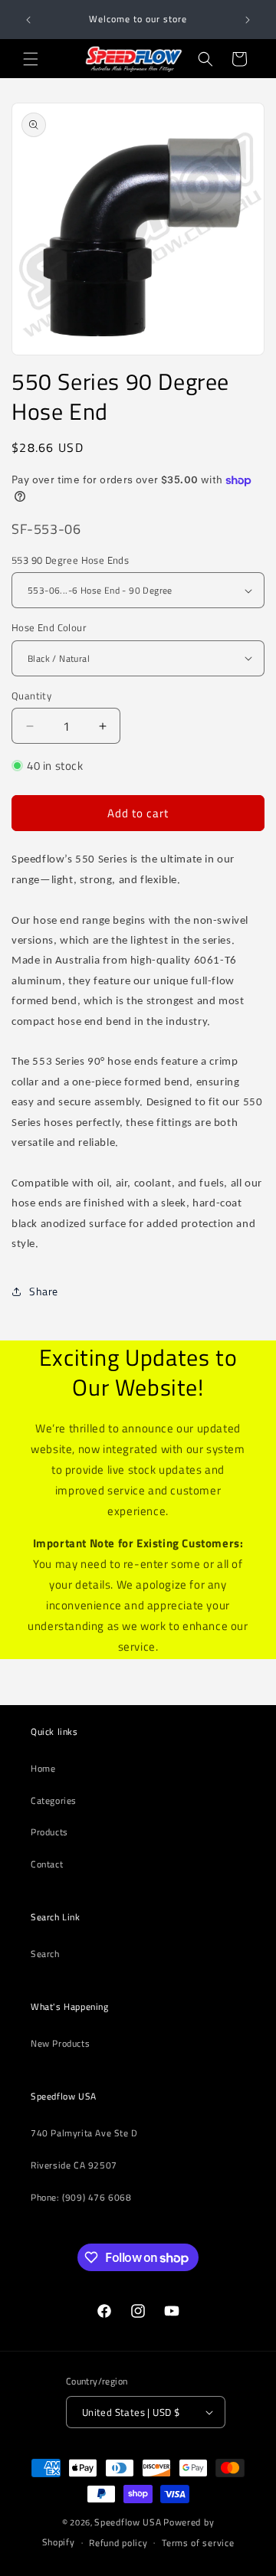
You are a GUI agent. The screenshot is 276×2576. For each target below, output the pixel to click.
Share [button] (44, 1291)
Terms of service (198, 2543)
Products (49, 1832)
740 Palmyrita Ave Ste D (84, 2133)
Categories (54, 1800)
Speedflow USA (128, 2522)
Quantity (31, 696)
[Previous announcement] (28, 20)
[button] (31, 59)
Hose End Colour (49, 628)
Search (45, 1954)
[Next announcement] (248, 20)
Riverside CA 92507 (74, 2165)
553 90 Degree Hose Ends (70, 560)
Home (43, 1768)
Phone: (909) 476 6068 (81, 2197)
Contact (47, 1864)
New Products (60, 2043)
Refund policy (118, 2543)
